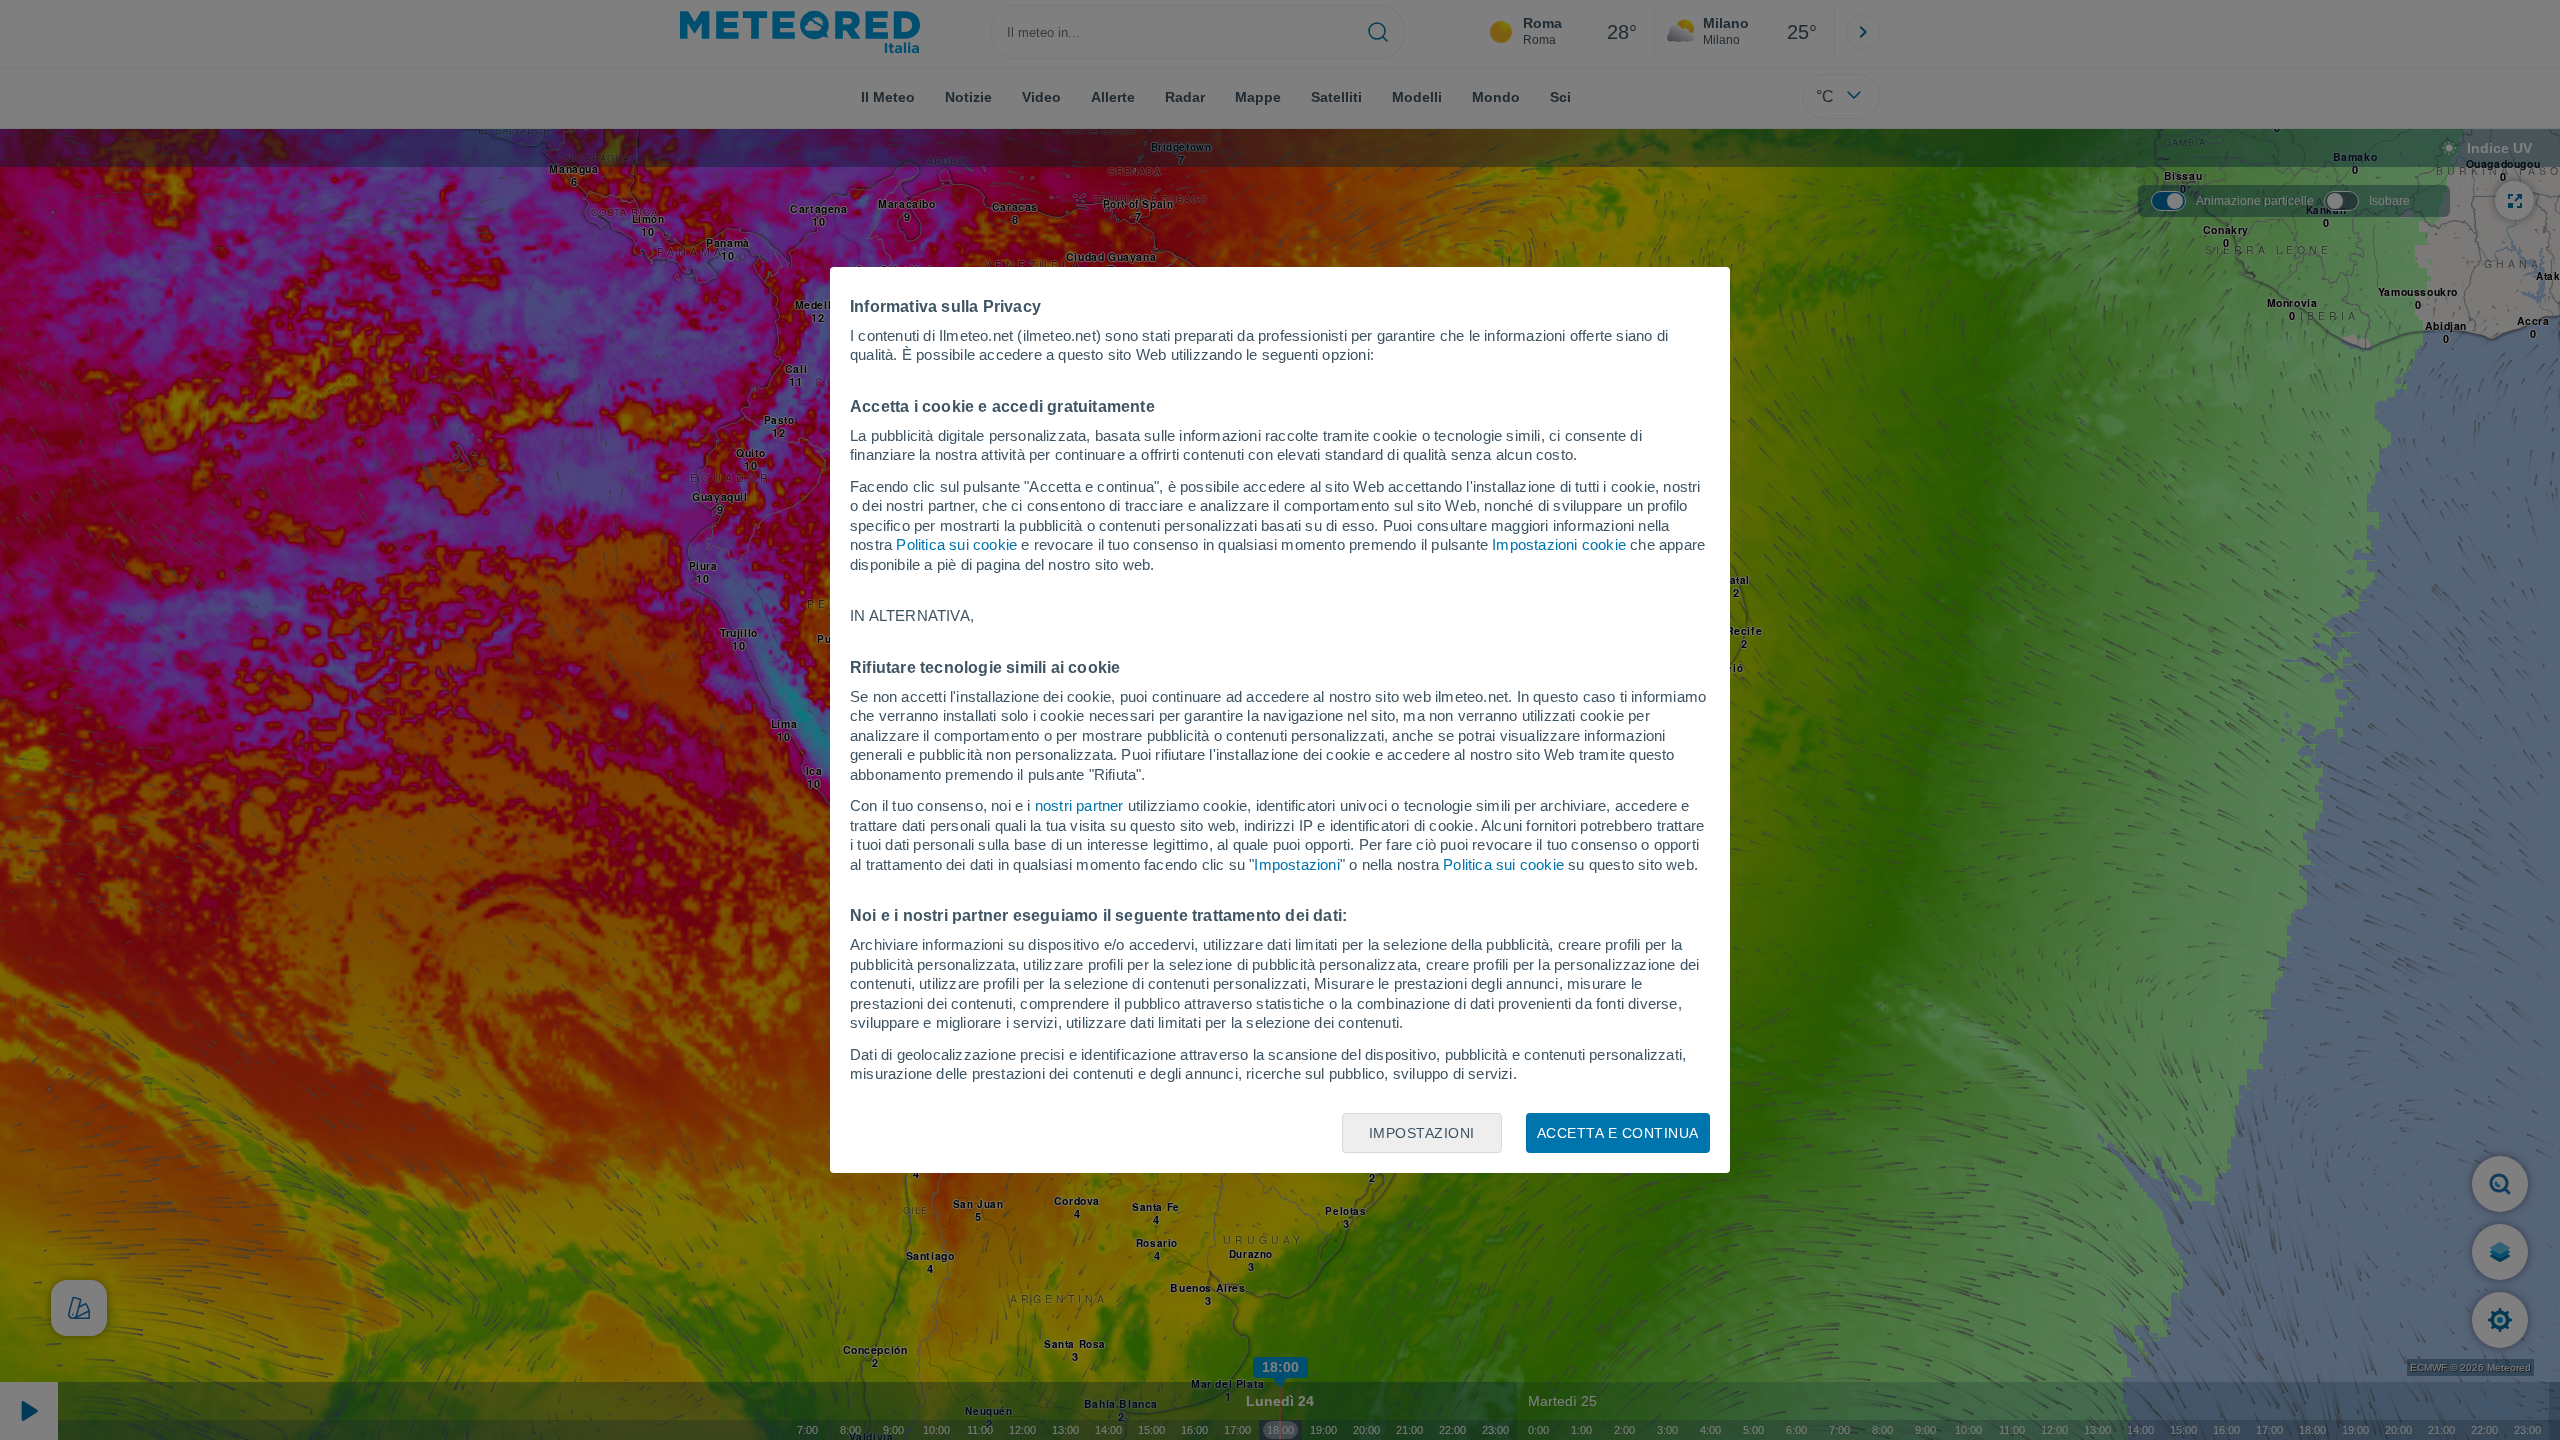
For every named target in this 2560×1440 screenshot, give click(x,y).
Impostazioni (1296, 864)
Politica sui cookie (956, 544)
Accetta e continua (1618, 1133)
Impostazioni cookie (1559, 544)
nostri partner (1079, 805)
